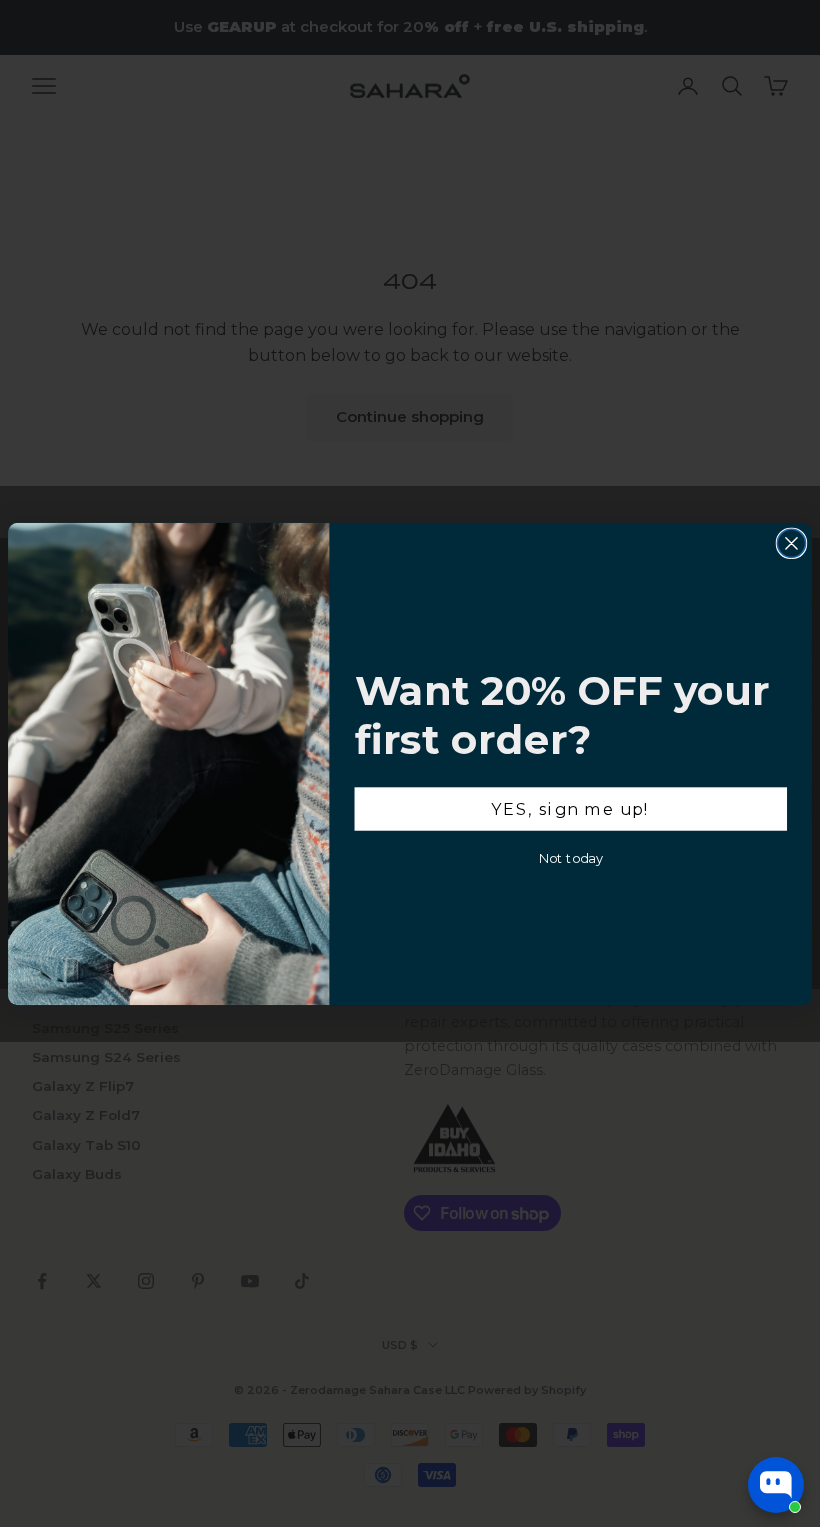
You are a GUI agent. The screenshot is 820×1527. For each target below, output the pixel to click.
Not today (571, 857)
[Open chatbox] (776, 1485)
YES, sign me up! (570, 807)
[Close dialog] (791, 543)
